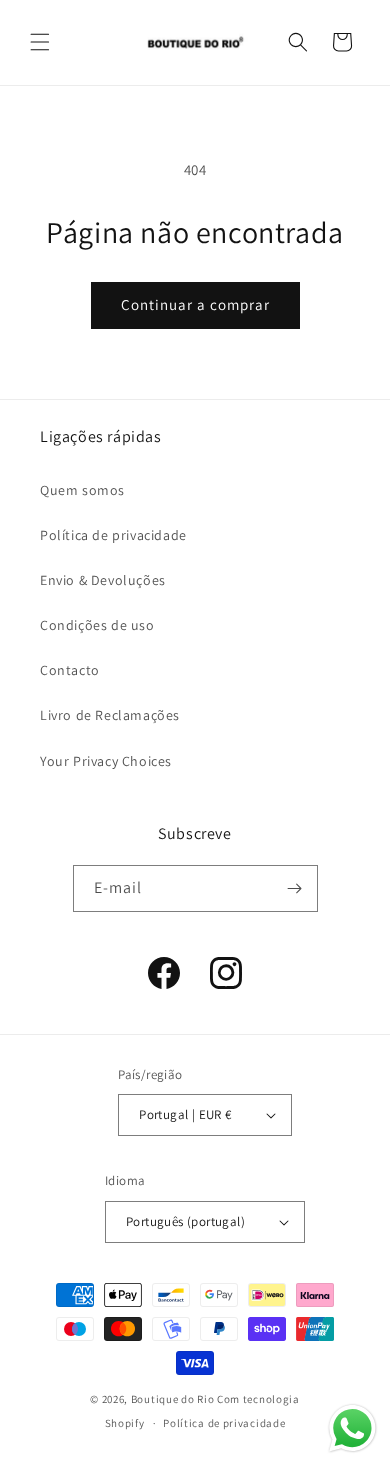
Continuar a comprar (195, 304)
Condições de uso (97, 625)
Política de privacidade (113, 535)
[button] (40, 42)
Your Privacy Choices (106, 761)
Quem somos (82, 490)
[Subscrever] (295, 888)
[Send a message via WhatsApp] (352, 1428)
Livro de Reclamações (110, 715)
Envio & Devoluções (103, 580)
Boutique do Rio (173, 1399)
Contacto (70, 670)
